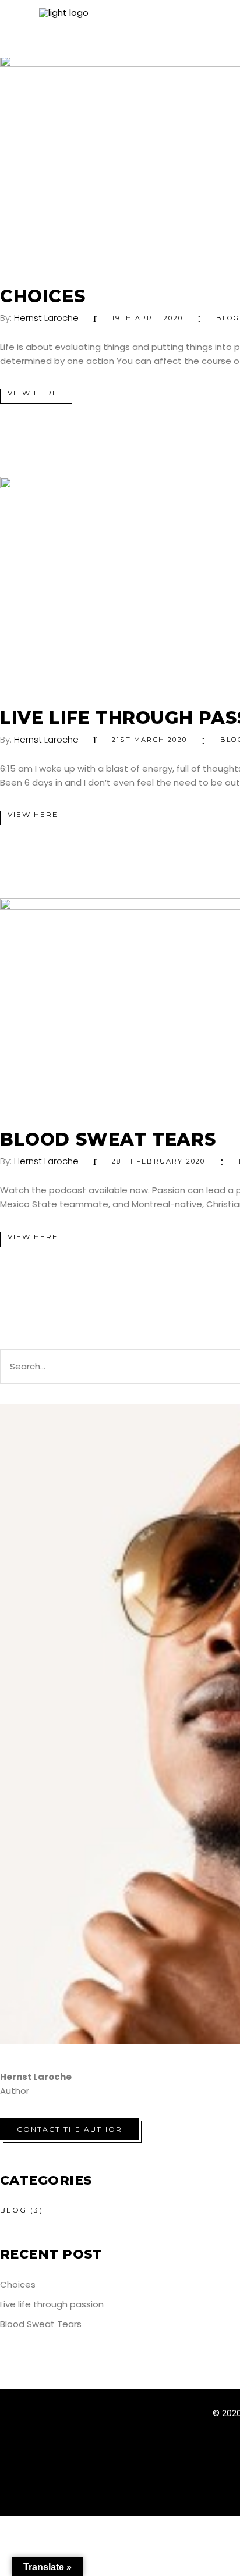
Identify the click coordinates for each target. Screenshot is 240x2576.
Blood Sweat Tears (108, 1139)
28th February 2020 (159, 1161)
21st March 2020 (149, 740)
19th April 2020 (147, 318)
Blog (228, 318)
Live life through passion (52, 2304)
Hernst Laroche (46, 318)
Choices (43, 296)
